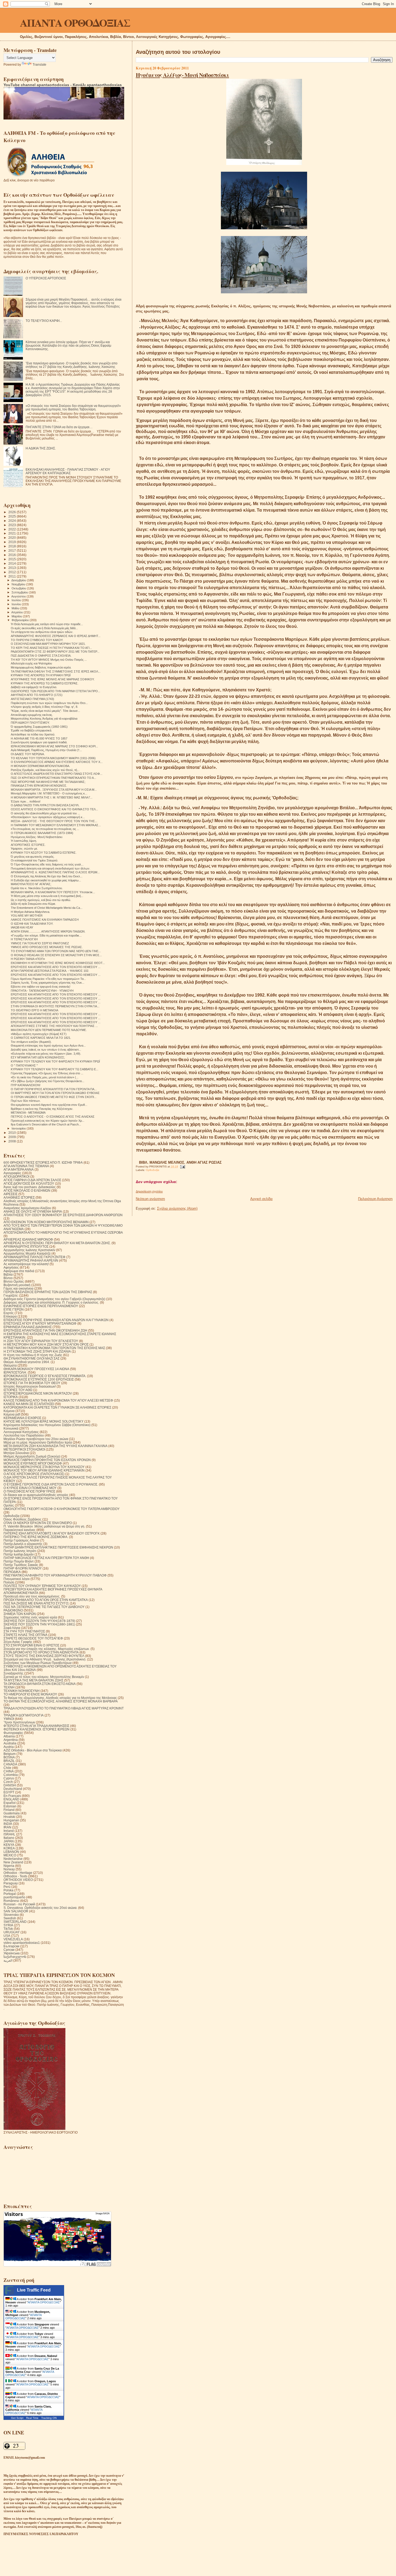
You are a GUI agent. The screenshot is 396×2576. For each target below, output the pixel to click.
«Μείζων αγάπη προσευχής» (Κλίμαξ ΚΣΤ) (39, 1034)
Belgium (10, 1754)
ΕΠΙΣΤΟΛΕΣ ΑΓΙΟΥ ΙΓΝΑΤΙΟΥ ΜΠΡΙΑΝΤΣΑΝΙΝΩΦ (40, 1323)
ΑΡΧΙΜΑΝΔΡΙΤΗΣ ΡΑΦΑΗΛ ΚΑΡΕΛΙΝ (31, 1260)
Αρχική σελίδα (261, 1199)
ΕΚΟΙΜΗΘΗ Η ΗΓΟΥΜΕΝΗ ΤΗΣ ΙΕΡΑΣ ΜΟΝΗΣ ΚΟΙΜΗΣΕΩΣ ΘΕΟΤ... (58, 963)
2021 (13, 533)
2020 (13, 538)
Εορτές (9, 1313)
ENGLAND (11, 1799)
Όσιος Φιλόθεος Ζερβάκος (22, 1519)
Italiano (9, 1838)
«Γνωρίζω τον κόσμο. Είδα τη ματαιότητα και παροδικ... (46, 935)
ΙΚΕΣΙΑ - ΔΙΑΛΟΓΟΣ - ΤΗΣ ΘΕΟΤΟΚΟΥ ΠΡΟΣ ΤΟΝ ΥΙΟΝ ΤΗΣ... (54, 821)
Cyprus (9, 1778)
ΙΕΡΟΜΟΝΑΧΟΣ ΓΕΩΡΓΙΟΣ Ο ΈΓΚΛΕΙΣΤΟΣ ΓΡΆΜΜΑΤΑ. (45, 1376)
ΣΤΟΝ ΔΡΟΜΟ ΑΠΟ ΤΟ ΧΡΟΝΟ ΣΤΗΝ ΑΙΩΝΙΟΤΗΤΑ (41, 1652)
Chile (7, 1768)
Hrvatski (9, 1817)
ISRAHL (9, 1834)
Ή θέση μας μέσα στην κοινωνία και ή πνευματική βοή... (47, 896)
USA (7, 1936)
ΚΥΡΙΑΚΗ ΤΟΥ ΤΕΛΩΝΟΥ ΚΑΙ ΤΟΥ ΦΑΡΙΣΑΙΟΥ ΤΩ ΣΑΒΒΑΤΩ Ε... (55, 1069)
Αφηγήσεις (11, 1267)
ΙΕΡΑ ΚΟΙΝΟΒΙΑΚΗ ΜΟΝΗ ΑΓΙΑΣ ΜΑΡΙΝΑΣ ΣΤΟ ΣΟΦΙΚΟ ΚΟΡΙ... (54, 746)
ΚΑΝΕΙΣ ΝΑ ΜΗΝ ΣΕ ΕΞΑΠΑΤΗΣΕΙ (29, 1404)
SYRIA (8, 1925)
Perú (7, 1887)
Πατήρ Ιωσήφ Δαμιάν (19, 1554)
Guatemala (12, 1813)
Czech (8, 1782)
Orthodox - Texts (15, 1876)
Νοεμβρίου (19, 584)
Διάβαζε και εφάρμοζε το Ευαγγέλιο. (34, 687)
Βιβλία (8, 1274)
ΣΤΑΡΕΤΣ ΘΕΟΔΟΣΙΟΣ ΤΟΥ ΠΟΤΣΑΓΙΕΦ (33, 1638)
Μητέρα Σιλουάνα (16, 1453)
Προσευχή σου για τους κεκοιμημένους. (32, 1596)
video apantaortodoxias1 (22, 1943)
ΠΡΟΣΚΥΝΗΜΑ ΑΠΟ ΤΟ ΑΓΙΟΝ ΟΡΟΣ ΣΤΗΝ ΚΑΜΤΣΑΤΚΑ (46, 1600)
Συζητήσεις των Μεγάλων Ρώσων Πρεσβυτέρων (38, 1663)
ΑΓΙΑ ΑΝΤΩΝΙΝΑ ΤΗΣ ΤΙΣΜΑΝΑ (26, 1166)
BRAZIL (9, 1761)
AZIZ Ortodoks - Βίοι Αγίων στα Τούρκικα (33, 1750)
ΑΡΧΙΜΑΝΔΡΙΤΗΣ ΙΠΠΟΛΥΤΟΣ (26, 1246)
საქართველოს (15, 1957)
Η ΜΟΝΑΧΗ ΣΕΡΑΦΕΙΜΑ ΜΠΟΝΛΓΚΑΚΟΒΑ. (40, 766)
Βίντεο (8, 1278)
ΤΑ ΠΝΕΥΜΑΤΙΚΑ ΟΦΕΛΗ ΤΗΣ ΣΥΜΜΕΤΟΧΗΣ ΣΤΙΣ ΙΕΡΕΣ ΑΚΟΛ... (56, 671)
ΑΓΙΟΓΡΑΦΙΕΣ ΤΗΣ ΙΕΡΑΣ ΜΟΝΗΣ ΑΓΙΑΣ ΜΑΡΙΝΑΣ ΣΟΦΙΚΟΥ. (53, 679)
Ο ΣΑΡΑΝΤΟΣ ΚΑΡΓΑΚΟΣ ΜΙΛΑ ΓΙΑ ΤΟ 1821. (41, 1038)
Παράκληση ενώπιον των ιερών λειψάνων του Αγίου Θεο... (49, 703)
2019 (13, 542)
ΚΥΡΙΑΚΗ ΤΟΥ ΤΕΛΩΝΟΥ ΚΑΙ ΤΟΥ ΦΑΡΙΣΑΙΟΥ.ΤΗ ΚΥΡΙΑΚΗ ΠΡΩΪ (55, 1061)
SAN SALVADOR (16, 1911)
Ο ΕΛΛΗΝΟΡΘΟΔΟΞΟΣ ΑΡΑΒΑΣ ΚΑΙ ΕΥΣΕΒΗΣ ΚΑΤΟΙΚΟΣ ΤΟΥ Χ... (57, 762)
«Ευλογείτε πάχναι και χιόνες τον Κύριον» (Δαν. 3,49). (46, 1054)
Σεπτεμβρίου (20, 592)
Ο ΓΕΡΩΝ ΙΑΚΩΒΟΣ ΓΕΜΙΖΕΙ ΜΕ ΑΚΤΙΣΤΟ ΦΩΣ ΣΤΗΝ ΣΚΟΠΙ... (54, 1097)
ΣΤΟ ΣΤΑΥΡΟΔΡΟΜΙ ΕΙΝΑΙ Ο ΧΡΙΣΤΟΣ (31, 1645)
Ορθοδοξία (152, 1170)
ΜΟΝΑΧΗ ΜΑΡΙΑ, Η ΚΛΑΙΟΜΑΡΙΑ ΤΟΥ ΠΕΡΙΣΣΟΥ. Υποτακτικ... (53, 892)
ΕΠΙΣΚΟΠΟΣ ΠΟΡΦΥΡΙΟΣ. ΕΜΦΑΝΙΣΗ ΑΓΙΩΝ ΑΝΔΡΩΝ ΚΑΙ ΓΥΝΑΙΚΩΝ (56, 1320)
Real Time (32, 2418)
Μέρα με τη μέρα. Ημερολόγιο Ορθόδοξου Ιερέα (38, 1442)
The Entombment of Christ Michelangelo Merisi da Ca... (47, 908)
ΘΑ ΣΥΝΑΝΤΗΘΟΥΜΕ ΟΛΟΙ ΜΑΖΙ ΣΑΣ (32, 1358)
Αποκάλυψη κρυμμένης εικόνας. (32, 715)
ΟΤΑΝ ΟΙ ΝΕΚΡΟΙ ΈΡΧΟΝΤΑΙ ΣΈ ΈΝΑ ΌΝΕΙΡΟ (38, 1523)
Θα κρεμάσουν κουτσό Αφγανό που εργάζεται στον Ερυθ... (49, 1105)
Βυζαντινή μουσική (17, 1285)
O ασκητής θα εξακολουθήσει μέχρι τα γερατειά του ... (45, 813)
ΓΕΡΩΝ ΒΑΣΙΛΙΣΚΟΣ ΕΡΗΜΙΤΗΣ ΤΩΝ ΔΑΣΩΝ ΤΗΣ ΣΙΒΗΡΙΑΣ (48, 1292)
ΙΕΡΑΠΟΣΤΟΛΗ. (15, 1372)
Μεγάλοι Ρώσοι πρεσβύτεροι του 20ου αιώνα (36, 1439)
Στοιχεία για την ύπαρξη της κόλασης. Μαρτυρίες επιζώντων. (47, 1649)
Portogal (10, 1894)
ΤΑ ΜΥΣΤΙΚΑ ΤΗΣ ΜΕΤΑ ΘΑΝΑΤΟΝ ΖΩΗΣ (33, 1680)
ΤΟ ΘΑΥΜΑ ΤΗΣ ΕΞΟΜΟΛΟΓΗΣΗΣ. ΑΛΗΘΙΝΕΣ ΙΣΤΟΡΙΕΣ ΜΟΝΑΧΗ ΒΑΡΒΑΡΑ (61, 1701)
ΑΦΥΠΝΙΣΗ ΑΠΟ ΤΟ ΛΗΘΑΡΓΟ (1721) (37, 695)
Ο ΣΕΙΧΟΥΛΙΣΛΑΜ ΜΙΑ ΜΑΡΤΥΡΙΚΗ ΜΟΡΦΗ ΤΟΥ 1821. (48, 644)
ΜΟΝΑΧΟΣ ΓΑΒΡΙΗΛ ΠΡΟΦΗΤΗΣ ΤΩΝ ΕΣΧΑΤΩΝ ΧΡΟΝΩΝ (47, 1460)
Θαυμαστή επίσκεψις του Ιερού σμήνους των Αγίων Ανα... (48, 1046)
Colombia (11, 1775)
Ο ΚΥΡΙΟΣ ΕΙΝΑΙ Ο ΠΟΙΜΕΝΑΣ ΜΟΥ (30, 1488)
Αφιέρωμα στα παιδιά (19, 1271)
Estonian (10, 1806)
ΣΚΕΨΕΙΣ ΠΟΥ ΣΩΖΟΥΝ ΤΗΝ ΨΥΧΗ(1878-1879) (39, 1621)
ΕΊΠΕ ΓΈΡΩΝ (14, 1309)
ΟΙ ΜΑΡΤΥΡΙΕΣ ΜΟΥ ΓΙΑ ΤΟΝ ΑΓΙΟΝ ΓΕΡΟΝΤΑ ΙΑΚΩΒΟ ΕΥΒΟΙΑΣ (55, 1093)
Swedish (10, 1918)
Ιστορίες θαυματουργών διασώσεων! (30, 1386)
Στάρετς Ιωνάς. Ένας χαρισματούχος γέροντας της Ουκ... (48, 983)
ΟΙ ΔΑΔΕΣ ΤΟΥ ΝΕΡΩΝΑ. (28, 754)
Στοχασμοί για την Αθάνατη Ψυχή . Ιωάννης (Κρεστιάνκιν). (45, 1659)
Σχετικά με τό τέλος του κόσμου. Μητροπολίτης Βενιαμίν (44, 1677)
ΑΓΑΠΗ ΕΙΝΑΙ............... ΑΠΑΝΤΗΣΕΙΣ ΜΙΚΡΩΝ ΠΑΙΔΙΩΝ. (48, 931)
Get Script (17, 2418)
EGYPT (9, 1792)
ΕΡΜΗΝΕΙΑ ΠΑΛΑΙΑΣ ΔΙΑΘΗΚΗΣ (28, 1327)
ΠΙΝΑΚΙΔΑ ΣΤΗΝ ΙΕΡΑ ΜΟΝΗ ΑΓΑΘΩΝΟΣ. (39, 786)
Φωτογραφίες (13, 1733)
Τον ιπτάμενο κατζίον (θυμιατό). (31, 1042)
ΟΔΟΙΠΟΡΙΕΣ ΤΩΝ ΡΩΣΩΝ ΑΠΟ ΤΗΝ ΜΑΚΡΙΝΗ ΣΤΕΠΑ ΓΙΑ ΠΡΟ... (55, 691)
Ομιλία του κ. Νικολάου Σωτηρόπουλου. (37, 888)
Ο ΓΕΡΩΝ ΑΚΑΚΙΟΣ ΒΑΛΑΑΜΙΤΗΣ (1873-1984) (42, 833)
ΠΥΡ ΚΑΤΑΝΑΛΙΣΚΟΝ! (26, 1085)
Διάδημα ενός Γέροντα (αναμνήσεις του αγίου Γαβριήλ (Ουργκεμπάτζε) (54, 1299)
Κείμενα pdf (12, 1414)
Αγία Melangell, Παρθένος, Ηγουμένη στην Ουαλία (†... (46, 750)
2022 (13, 529)
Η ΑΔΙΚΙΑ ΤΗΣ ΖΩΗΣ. (41, 448)
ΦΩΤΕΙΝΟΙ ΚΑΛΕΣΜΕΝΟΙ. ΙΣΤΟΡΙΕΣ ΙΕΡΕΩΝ (37, 1729)
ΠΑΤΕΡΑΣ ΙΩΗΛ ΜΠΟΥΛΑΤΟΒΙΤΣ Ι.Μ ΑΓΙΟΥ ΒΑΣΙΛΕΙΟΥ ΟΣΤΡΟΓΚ (52, 1533)
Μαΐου (16, 608)
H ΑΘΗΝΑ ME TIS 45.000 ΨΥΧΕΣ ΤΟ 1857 (39, 738)
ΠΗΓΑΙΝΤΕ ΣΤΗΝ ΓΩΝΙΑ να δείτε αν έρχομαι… (59, 427)
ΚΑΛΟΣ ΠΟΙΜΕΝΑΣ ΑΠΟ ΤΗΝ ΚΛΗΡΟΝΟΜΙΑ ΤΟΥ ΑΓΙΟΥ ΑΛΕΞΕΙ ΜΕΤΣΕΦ (58, 1400)
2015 (13, 559)
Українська (12, 1953)
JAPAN (9, 1841)
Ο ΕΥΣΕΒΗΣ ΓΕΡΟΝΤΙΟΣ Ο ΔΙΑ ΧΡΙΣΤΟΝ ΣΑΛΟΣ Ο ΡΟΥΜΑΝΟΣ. (51, 1484)
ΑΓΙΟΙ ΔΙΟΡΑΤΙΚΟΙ (16, 1176)
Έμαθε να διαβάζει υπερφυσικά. (31, 730)
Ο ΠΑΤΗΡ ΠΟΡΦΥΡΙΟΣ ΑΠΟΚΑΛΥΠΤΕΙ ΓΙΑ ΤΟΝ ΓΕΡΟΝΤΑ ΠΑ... (54, 1089)
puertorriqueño (14, 1897)
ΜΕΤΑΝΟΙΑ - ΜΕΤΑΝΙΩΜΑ (28, 1113)
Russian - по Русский (19, 1904)
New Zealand (13, 1862)
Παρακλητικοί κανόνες (20, 1530)
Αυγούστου (19, 596)
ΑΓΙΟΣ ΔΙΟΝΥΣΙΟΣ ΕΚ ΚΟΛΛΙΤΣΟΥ (29, 1183)
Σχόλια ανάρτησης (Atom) (177, 1208)
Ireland (9, 1831)
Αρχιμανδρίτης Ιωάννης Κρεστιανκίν (29, 1250)
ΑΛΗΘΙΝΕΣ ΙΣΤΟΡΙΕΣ (19, 1197)
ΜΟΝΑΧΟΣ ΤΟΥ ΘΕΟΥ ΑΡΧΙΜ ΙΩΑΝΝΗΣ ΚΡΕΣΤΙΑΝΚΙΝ (44, 1470)
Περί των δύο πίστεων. (26, 1101)
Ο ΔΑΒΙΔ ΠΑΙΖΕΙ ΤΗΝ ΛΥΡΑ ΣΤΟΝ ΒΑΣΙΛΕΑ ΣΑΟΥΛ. (45, 805)
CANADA (10, 1764)
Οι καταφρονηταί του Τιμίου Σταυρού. (34, 860)
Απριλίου (18, 612)
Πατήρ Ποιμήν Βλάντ (19, 1561)
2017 (13, 550)
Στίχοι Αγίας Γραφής (18, 1642)
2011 (13, 576)
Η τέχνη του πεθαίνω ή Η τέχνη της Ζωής (33, 1355)
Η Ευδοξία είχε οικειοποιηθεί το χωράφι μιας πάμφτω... (46, 880)
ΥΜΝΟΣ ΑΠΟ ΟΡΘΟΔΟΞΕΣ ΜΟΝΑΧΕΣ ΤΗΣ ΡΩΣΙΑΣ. (47, 947)
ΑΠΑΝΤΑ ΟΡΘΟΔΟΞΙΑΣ (75, 22)
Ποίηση (9, 1582)
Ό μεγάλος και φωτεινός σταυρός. (33, 857)
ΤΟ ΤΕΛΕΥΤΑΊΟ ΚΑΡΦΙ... (44, 321)
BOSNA (9, 1757)
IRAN (7, 1827)
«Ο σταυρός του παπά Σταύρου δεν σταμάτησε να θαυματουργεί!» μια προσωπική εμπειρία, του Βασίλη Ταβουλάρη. (73, 407)
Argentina (11, 1740)
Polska (8, 1890)
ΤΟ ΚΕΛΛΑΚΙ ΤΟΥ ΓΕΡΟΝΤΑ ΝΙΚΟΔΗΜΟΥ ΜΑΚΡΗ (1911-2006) (53, 758)
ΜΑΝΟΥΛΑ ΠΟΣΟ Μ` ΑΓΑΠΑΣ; (31, 884)
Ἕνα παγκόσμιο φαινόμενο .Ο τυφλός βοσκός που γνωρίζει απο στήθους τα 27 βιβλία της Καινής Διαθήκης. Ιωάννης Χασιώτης (72, 365)
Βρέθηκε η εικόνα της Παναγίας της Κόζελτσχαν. (42, 1109)
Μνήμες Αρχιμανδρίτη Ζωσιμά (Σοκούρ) (32, 1456)
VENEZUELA (13, 1939)
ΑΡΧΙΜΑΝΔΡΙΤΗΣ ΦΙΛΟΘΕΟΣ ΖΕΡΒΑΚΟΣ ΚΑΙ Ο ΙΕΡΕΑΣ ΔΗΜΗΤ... (56, 636)
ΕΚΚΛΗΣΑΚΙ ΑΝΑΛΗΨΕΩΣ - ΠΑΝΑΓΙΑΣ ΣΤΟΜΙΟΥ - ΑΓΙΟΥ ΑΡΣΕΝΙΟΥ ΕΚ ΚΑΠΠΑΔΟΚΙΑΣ (68, 471)
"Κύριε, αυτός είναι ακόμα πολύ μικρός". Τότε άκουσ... (45, 711)
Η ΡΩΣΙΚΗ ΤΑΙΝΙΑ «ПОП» (28, 959)
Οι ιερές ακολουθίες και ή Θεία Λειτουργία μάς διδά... (44, 628)
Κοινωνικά (11, 1428)
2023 (13, 525)
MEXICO (10, 1855)
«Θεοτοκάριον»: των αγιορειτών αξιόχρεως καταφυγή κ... (48, 817)
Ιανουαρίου (19, 1128)
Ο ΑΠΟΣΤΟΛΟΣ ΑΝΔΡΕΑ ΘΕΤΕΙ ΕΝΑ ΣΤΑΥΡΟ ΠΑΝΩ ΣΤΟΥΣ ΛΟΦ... (57, 774)
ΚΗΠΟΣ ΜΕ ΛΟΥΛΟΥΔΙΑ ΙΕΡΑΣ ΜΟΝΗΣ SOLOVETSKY (44, 1421)
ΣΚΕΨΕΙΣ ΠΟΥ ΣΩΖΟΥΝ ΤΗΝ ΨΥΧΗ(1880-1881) (39, 1624)
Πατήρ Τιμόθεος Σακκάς (21, 1565)
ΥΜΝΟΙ (9, 1719)
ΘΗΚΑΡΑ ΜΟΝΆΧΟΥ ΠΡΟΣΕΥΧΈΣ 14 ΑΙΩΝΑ (36, 1369)
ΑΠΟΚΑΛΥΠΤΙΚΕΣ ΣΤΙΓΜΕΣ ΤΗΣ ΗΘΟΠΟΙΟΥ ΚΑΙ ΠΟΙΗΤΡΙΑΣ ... (54, 1026)
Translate (39, 65)
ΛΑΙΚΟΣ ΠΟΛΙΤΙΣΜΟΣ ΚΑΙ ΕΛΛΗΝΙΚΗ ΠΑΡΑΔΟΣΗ (45, 920)
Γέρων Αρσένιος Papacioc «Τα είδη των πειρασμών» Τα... (48, 979)
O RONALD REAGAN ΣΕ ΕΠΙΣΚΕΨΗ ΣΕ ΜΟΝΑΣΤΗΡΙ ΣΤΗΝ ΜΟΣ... (56, 955)
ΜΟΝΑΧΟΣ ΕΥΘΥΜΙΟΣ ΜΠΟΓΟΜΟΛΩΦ (33, 1463)
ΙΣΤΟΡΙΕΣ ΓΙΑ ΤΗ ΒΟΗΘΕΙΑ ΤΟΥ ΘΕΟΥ (32, 1383)
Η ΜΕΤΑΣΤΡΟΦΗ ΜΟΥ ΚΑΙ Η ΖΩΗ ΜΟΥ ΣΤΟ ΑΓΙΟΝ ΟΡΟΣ (46, 1344)
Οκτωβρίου (19, 588)
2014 (13, 563)
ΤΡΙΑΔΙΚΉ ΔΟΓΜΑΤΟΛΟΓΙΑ (24, 1715)
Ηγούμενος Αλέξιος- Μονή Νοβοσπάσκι (182, 75)
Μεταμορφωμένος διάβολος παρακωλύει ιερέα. (41, 667)
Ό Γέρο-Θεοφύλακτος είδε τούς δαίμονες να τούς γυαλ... (47, 864)
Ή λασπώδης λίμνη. (24, 841)
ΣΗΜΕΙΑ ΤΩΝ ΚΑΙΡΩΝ (20, 1614)
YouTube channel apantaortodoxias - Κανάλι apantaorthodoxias (63, 85)
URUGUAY (12, 1932)
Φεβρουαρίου (21, 620)
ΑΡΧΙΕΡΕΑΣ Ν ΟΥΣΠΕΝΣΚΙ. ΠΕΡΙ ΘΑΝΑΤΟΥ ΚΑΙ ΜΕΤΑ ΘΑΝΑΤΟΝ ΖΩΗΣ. (57, 1243)
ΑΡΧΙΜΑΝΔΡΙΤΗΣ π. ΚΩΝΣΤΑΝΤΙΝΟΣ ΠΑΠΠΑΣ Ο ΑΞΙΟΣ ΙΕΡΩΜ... (55, 872)
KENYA (9, 1845)
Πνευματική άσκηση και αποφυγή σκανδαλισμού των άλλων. (51, 868)
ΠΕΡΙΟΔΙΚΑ (12, 1572)
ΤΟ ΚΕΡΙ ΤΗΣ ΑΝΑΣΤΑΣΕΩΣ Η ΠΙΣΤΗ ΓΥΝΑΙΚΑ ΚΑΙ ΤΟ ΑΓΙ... (51, 648)
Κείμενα (9, 1411)
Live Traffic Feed (34, 2290)
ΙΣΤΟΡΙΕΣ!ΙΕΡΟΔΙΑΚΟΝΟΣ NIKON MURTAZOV (38, 1393)
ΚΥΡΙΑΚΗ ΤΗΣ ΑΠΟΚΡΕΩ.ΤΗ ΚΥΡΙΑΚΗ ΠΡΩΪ (41, 675)
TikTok (8, 1929)
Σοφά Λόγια (12, 1628)
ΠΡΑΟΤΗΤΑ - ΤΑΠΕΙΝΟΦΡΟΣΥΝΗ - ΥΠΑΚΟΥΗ (42, 991)
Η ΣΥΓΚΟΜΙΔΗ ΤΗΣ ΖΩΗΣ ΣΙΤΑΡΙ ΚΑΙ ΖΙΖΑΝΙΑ (37, 1351)
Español (10, 1803)
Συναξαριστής (13, 1673)
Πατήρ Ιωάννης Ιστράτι (20, 1551)
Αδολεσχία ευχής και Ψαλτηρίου (31, 663)
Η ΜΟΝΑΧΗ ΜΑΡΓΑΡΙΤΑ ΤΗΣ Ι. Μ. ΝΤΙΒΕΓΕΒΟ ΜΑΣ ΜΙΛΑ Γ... (52, 797)
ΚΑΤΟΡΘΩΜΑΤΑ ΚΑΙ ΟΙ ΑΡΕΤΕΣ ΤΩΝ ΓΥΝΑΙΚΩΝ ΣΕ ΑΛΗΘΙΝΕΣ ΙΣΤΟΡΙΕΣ (57, 1407)
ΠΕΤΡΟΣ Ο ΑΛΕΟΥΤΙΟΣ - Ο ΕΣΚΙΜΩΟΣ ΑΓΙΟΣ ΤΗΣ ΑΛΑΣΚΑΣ (53, 1117)
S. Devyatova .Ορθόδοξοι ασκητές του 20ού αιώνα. (40, 1908)
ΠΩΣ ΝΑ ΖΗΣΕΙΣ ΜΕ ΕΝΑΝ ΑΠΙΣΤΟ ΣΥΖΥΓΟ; (36, 1603)
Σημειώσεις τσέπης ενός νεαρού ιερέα (30, 1617)
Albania (9, 1736)
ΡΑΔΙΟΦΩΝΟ (13, 1610)
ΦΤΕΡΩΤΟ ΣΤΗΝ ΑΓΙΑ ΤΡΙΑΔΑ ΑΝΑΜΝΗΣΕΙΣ (36, 1726)
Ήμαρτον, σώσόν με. (24, 849)
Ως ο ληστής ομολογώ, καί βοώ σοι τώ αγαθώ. (41, 900)
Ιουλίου (17, 600)
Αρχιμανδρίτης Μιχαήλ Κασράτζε (27, 1253)
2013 (13, 568)
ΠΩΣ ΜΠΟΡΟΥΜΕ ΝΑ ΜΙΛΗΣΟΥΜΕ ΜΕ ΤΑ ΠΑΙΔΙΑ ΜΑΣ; (48, 782)
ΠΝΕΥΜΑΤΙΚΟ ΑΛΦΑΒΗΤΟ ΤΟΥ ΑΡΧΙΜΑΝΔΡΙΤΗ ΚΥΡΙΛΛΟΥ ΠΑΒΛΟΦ (55, 1575)
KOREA (9, 1848)
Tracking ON (49, 2418)
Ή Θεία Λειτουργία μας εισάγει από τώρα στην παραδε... (47, 624)
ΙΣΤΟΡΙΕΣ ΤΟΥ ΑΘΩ (18, 1390)
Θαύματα (10, 1365)
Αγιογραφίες (12, 1173)
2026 (13, 512)
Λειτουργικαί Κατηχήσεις (21, 1432)
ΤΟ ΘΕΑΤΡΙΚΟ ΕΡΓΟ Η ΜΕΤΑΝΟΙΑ (34, 1010)
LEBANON (11, 1852)
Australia (10, 1743)
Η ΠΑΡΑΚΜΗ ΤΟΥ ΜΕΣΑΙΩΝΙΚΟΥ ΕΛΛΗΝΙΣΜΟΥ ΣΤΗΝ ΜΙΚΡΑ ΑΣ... (56, 825)
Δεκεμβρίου (19, 580)
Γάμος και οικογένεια (18, 1288)
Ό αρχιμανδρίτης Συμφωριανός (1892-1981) (39, 727)
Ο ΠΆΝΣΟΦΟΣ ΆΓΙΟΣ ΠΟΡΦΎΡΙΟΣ (29, 1491)
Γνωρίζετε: (11, 1295)
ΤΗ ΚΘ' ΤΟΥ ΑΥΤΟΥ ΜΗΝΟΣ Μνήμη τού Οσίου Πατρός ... (49, 660)
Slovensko (11, 1915)
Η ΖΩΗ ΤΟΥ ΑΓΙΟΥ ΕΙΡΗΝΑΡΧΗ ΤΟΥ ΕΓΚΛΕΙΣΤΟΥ (41, 1341)
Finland (9, 1810)
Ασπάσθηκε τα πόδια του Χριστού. (33, 734)
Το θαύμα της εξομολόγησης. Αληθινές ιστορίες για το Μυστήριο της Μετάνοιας (60, 1698)
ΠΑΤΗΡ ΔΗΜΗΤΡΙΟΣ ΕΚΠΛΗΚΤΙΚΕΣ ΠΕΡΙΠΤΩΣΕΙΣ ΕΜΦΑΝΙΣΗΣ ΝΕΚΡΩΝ (58, 1547)
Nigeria (9, 1866)
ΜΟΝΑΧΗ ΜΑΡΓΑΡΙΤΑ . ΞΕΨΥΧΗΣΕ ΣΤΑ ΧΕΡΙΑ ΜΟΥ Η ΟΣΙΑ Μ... (54, 790)
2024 (13, 521)
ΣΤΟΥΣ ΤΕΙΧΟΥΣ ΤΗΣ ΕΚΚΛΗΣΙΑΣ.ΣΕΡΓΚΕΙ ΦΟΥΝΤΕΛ (44, 1656)
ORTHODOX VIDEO (18, 1880)
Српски (9, 1950)
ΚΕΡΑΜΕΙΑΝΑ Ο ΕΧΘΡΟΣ (22, 1418)
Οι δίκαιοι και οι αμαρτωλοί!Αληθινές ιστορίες (36, 1495)
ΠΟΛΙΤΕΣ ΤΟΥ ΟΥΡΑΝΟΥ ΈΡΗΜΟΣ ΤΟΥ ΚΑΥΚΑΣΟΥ (42, 1586)
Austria (9, 1747)
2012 (13, 572)
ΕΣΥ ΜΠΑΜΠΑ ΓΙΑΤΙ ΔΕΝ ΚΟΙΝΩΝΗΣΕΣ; (38, 1057)
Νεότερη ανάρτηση (150, 1199)
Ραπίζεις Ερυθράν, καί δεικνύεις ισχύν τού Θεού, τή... (45, 770)
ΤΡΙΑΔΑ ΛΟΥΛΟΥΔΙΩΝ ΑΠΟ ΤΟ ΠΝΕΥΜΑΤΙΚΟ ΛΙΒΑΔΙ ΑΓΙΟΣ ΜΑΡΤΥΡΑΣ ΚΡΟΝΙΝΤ (64, 1708)
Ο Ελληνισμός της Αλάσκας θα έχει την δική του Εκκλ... (47, 876)
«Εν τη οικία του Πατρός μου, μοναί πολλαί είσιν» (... (45, 1077)
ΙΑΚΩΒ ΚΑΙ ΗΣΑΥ (22, 927)
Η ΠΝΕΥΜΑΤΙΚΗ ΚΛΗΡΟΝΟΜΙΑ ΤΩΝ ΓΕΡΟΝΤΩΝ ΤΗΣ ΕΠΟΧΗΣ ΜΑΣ (54, 1348)
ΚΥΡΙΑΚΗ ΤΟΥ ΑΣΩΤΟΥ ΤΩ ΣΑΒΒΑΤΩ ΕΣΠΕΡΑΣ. (44, 853)
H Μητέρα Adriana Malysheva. (30, 912)
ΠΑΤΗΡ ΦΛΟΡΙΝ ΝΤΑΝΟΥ (23, 1568)
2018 (13, 546)
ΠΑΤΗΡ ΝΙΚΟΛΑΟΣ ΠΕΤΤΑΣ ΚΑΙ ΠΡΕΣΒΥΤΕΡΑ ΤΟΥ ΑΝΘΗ (46, 1558)
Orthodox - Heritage (18, 1873)
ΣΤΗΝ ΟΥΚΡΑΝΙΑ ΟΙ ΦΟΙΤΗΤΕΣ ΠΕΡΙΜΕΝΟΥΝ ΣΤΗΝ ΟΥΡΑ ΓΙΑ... (55, 1006)
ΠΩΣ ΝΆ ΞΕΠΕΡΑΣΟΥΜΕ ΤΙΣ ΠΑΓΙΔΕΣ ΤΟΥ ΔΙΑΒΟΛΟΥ (44, 1607)
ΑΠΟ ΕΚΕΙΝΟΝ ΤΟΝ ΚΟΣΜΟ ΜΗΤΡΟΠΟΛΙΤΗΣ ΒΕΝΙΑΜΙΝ (46, 1222)
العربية (8, 1960)
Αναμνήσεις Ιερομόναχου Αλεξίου (27, 1208)
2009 (13, 1137)
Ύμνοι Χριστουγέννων (19, 1722)
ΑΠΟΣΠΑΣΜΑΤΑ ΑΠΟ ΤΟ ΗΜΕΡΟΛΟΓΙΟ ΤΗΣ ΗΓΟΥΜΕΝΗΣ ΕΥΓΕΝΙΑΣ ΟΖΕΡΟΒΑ (63, 1232)
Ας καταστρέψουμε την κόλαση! (26, 1264)
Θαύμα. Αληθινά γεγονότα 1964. (27, 1362)
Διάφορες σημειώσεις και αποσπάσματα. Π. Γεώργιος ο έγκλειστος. (51, 1302)
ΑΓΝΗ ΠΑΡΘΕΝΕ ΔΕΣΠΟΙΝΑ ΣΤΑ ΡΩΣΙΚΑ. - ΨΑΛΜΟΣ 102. (50, 971)
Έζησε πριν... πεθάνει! (26, 801)
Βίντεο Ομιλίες (14, 1281)
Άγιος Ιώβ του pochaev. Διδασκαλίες (30, 1187)
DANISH (10, 1785)
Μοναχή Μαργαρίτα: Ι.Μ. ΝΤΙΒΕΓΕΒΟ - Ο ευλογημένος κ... (49, 793)
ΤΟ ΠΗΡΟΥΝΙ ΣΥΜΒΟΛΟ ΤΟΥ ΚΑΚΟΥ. (37, 640)
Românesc (11, 1901)
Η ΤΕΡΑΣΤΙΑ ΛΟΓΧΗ (24, 939)
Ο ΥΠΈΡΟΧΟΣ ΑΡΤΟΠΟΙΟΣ (46, 278)
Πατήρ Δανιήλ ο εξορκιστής (23, 1544)
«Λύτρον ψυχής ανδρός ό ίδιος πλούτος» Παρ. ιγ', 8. (44, 707)
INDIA (8, 1824)
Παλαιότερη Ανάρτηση (375, 1199)
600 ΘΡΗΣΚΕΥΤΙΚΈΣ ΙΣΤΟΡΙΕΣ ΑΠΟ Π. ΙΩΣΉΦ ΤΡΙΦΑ (43, 1162)
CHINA (9, 1771)
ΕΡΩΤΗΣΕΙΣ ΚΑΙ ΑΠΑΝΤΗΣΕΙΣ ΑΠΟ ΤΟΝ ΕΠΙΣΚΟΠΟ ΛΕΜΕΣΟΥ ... (56, 967)
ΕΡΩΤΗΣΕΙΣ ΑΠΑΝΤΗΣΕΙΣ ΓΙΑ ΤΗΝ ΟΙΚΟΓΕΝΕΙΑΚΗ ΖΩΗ (45, 1330)
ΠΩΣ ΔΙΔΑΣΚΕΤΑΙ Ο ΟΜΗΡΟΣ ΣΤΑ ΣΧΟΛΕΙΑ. (41, 656)
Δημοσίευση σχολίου (149, 1191)
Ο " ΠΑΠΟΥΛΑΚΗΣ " (24, 1065)
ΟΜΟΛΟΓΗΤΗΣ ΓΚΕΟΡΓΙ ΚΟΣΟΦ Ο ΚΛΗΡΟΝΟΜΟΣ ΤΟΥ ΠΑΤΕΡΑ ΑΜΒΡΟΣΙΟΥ (62, 1509)
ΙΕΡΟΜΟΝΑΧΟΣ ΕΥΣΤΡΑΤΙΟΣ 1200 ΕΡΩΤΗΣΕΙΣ (39, 1379)
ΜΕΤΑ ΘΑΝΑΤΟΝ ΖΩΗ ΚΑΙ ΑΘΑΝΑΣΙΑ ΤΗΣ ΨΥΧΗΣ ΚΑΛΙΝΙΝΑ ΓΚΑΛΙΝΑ (55, 1446)
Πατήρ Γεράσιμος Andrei (21, 1540)
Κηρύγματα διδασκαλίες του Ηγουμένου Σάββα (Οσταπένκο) (47, 1425)
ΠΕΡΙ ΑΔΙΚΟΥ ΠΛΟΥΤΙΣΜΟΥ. (30, 723)
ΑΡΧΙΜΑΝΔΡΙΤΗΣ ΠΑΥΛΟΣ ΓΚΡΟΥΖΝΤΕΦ (34, 1257)
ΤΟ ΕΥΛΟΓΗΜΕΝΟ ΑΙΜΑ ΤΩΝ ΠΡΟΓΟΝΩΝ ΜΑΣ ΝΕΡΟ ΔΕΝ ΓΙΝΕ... (56, 951)
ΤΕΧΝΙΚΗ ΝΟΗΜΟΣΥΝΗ (22, 1691)
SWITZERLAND (15, 1922)
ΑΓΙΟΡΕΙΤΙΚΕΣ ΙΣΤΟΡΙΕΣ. (28, 845)
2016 (13, 555)
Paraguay (11, 1883)
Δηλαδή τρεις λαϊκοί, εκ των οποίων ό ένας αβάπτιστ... (46, 1050)
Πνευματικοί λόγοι (17, 1579)
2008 (13, 1141)
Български (11, 1946)
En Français (12, 1796)
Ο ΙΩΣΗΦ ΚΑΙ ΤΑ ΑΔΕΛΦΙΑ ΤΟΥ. (32, 924)
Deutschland (13, 1789)
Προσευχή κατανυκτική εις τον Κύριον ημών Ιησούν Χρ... (48, 1121)
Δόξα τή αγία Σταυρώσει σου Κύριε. (33, 904)
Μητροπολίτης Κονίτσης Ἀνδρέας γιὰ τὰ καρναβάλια (44, 719)
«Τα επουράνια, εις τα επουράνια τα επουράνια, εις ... (45, 829)
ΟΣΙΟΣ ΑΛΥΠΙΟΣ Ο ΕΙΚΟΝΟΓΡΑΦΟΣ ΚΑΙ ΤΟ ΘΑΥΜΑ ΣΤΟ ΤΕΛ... (54, 809)
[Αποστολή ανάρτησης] (182, 1166)
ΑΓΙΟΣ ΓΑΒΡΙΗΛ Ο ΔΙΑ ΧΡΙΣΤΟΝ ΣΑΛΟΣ (32, 1180)
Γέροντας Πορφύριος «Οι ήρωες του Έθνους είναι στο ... (47, 1073)
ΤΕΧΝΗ (9, 1687)
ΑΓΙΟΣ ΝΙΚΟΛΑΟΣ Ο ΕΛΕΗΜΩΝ (27, 1190)
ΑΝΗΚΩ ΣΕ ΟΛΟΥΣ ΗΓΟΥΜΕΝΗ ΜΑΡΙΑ (33, 1211)
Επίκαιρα (10, 1316)
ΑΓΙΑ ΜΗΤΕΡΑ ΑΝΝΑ (19, 1169)
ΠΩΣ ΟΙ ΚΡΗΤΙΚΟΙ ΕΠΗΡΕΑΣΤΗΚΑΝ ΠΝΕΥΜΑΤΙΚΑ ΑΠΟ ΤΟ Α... (53, 778)
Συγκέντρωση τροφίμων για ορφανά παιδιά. (39, 742)
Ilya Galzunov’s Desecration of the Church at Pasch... (46, 1124)
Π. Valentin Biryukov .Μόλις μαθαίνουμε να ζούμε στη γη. (44, 1526)
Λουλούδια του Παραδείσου (24, 1435)
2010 (13, 1133)
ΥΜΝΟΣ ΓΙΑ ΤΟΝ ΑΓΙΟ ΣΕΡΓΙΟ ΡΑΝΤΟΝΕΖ (40, 943)
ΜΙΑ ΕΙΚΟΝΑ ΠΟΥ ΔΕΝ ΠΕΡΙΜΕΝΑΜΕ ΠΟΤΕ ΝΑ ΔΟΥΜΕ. (49, 1030)
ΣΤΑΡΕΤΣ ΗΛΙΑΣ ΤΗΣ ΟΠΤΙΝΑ (25, 1635)
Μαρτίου (17, 616)
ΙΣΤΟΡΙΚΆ (11, 1397)
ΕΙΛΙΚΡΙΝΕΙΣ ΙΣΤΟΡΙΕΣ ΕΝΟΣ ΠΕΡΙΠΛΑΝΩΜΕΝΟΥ (41, 1306)
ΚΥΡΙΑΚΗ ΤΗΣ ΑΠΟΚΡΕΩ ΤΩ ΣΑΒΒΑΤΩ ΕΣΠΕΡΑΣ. (45, 683)
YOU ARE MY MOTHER (27, 916)
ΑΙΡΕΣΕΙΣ (11, 1194)
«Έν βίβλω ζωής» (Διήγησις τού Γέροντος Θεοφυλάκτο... (48, 1081)
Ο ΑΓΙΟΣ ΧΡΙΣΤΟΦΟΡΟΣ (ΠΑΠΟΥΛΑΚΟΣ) (34, 1474)
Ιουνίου (17, 604)
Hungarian (11, 1820)
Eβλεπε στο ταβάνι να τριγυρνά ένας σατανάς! (41, 987)
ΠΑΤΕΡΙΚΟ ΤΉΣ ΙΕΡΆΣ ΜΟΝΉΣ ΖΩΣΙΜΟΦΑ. (36, 1537)
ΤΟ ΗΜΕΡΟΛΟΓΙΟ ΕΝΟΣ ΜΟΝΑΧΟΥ (30, 1694)
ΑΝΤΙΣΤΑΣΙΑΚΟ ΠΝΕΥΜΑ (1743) (32, 699)
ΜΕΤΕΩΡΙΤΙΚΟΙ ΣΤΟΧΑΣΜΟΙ (24, 1449)
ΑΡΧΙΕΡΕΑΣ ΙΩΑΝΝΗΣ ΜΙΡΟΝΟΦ (28, 1239)
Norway (9, 1869)
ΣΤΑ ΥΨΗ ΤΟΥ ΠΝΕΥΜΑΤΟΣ (24, 1631)
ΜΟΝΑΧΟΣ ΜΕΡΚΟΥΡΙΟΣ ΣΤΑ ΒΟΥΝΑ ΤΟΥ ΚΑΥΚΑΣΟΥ (44, 1467)
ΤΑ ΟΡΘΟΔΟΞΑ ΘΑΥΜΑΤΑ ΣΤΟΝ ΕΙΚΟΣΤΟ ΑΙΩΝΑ (40, 1684)
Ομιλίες (9, 1505)
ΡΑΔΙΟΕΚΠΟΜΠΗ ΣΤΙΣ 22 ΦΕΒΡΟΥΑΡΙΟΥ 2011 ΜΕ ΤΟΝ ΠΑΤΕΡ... (55, 652)
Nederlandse (13, 1859)
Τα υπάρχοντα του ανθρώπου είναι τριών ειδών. (42, 632)
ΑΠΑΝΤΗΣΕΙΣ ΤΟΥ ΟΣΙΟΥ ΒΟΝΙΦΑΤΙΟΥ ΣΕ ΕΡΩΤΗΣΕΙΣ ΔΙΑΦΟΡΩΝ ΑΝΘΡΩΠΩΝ (63, 1215)
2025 (13, 516)
